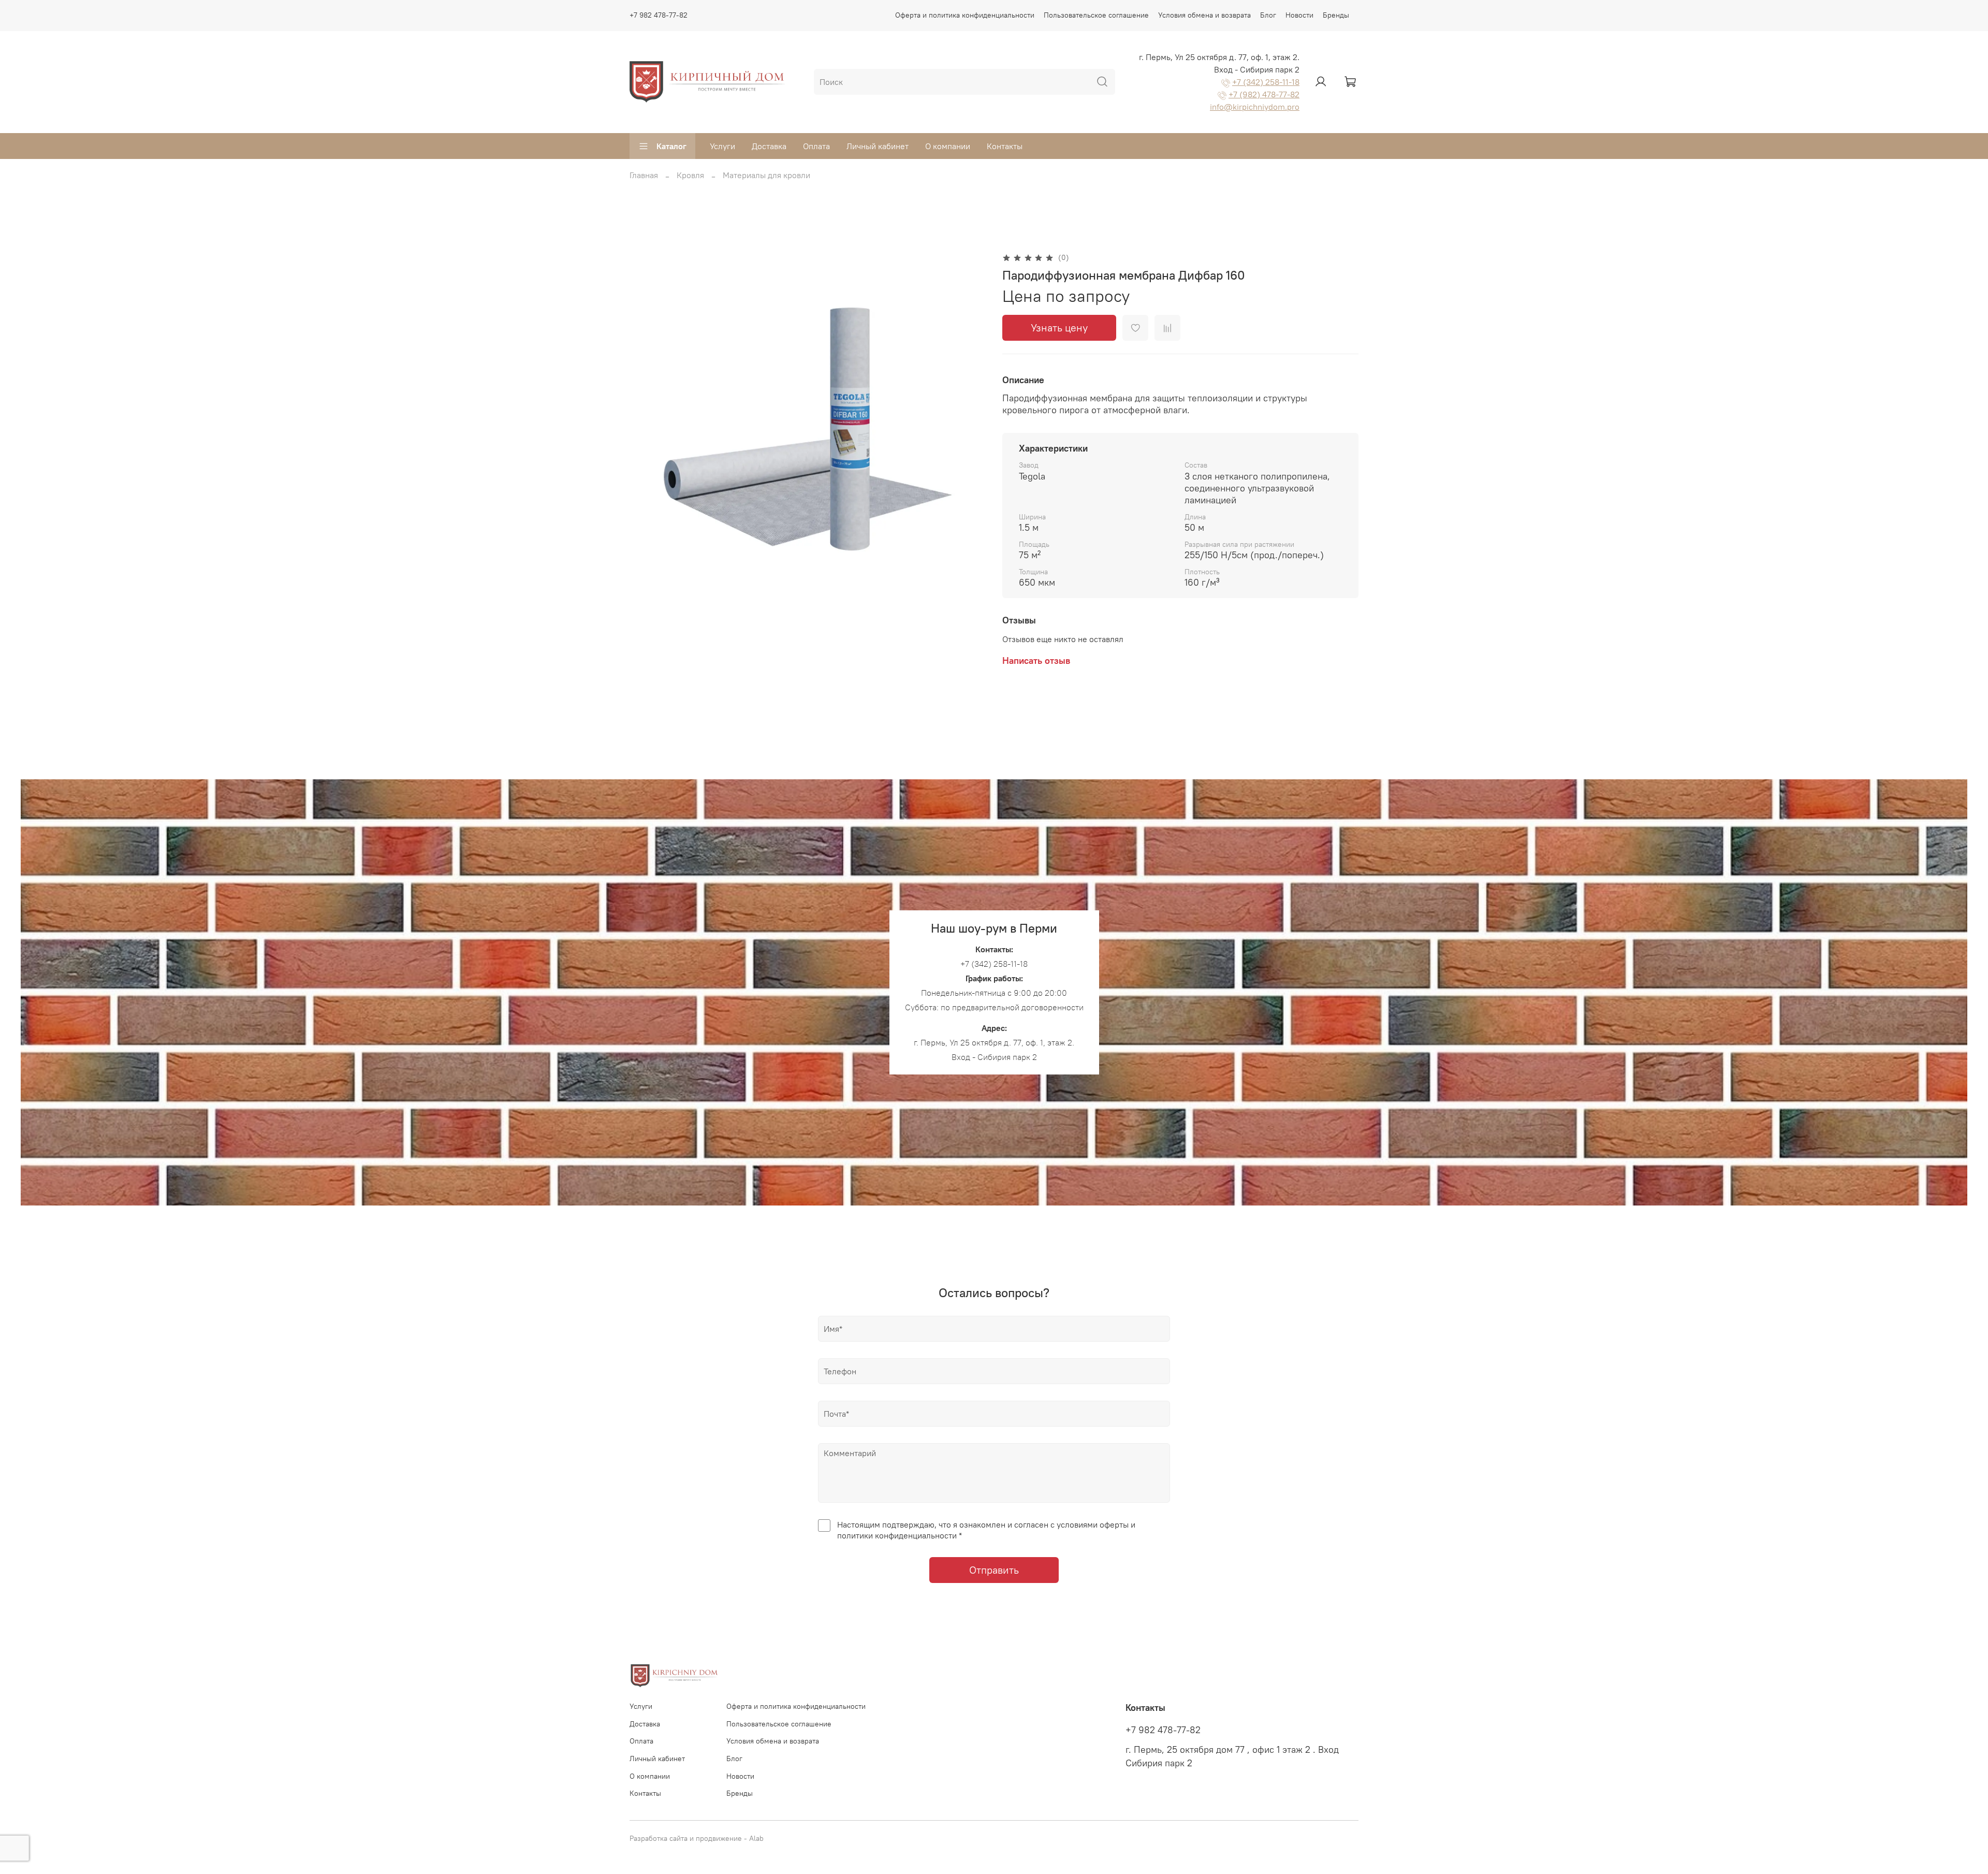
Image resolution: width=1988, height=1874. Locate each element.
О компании (948, 146)
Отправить (994, 1570)
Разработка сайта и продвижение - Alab (697, 1838)
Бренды (1336, 15)
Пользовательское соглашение (1096, 15)
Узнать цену (1059, 328)
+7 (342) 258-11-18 (1266, 82)
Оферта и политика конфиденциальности (965, 15)
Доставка (769, 146)
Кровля (690, 175)
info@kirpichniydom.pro (1255, 107)
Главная (644, 175)
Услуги (722, 146)
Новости (1299, 15)
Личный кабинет (878, 146)
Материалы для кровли (766, 175)
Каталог (671, 146)
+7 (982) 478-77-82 (1264, 94)
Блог (1268, 15)
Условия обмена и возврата (1204, 15)
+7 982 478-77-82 (659, 15)
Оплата (816, 146)
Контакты (1005, 146)
